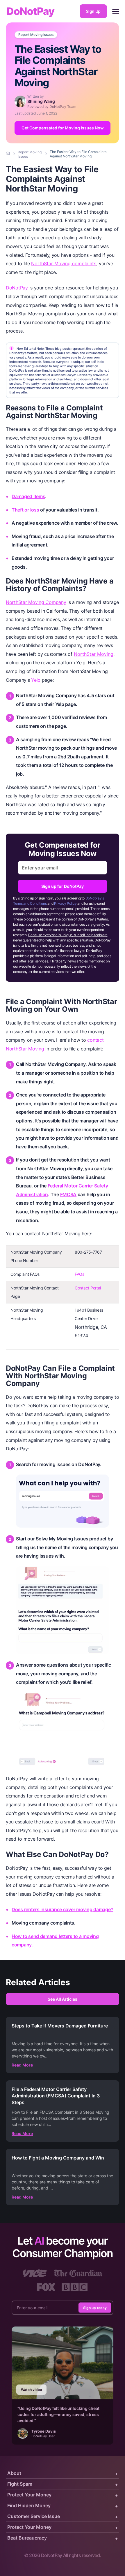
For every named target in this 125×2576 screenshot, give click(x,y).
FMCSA (68, 1194)
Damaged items (28, 496)
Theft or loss (25, 510)
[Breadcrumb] (8, 154)
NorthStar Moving (94, 654)
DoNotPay (30, 11)
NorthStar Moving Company (36, 602)
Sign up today (95, 2308)
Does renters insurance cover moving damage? (62, 1909)
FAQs (80, 1274)
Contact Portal (88, 1288)
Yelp (36, 680)
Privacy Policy (65, 903)
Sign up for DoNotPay (63, 886)
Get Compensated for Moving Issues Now (63, 128)
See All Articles (63, 1999)
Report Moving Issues (36, 35)
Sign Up (93, 11)
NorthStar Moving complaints (64, 263)
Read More (22, 2065)
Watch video (31, 2390)
